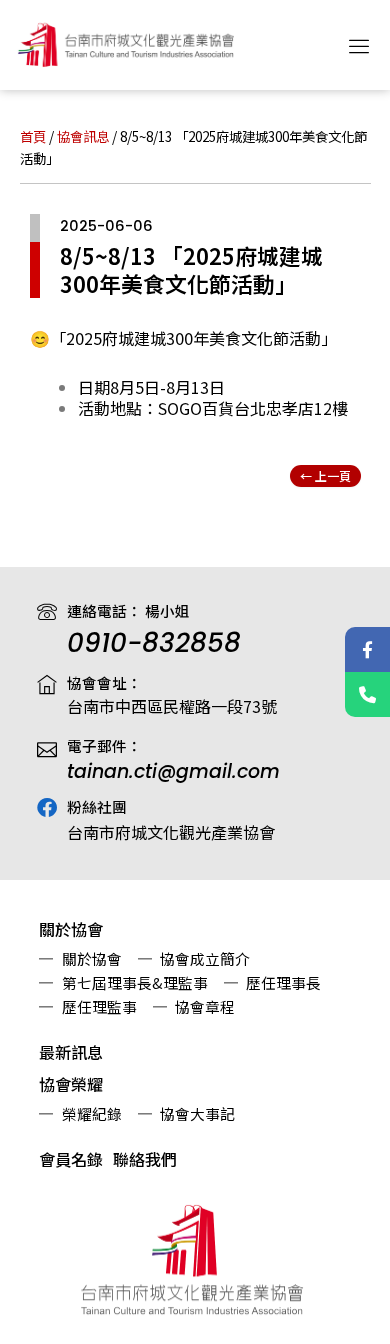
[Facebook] (367, 649)
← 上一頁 (325, 475)
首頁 (33, 136)
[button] (360, 45)
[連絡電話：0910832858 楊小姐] (367, 694)
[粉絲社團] (47, 808)
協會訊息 (83, 136)
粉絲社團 (97, 806)
